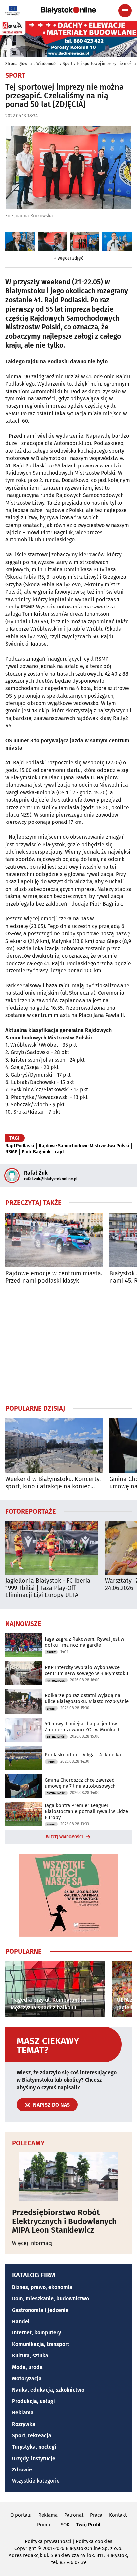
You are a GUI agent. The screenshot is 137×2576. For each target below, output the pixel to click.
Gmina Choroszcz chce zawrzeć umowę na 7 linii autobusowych (80, 1783)
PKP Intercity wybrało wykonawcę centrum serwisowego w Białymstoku (86, 1670)
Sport (68, 64)
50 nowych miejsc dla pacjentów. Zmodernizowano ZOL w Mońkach (83, 1727)
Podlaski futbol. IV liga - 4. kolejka (83, 1755)
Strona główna (19, 64)
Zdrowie (22, 2470)
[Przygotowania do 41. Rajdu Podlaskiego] (20, 241)
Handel (21, 2321)
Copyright (25, 2548)
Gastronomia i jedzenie (40, 2310)
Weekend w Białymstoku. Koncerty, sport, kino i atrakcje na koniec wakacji (53, 1483)
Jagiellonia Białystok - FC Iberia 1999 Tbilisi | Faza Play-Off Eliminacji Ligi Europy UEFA (48, 1588)
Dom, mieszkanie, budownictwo (51, 2298)
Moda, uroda (27, 2367)
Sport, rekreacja (32, 2435)
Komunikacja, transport (41, 2344)
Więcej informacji (33, 2243)
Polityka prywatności (48, 2541)
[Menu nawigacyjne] (125, 11)
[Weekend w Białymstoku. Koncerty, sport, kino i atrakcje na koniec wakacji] (54, 1446)
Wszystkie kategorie (36, 2481)
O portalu (21, 2515)
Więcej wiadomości (65, 1837)
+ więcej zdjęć (69, 258)
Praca (96, 2515)
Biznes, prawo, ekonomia (42, 2287)
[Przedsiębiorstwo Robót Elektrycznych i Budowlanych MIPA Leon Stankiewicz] (68, 2177)
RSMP (11, 1152)
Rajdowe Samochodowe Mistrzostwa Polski (84, 1146)
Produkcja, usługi (33, 2401)
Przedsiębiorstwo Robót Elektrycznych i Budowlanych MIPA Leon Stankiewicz (64, 2221)
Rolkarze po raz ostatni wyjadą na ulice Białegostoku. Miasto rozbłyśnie (87, 1698)
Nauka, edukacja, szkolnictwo (48, 2390)
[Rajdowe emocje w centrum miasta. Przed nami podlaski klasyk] (54, 1240)
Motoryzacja (27, 2378)
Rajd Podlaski (20, 1146)
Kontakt (118, 2515)
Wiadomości (47, 64)
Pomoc (45, 2525)
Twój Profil (88, 2525)
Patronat (74, 2515)
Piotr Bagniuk (36, 1152)
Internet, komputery (36, 2333)
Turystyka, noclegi (34, 2447)
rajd (59, 1152)
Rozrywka (24, 2424)
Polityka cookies (94, 2541)
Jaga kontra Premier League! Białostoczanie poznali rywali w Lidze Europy (86, 1811)
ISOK (64, 2525)
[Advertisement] (68, 1344)
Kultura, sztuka (30, 2356)
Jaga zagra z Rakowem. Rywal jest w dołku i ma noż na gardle (84, 1642)
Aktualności (56, 1681)
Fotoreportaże (31, 1511)
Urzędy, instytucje (34, 2458)
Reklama (23, 2413)
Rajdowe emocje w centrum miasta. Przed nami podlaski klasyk (54, 1277)
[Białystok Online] (68, 10)
